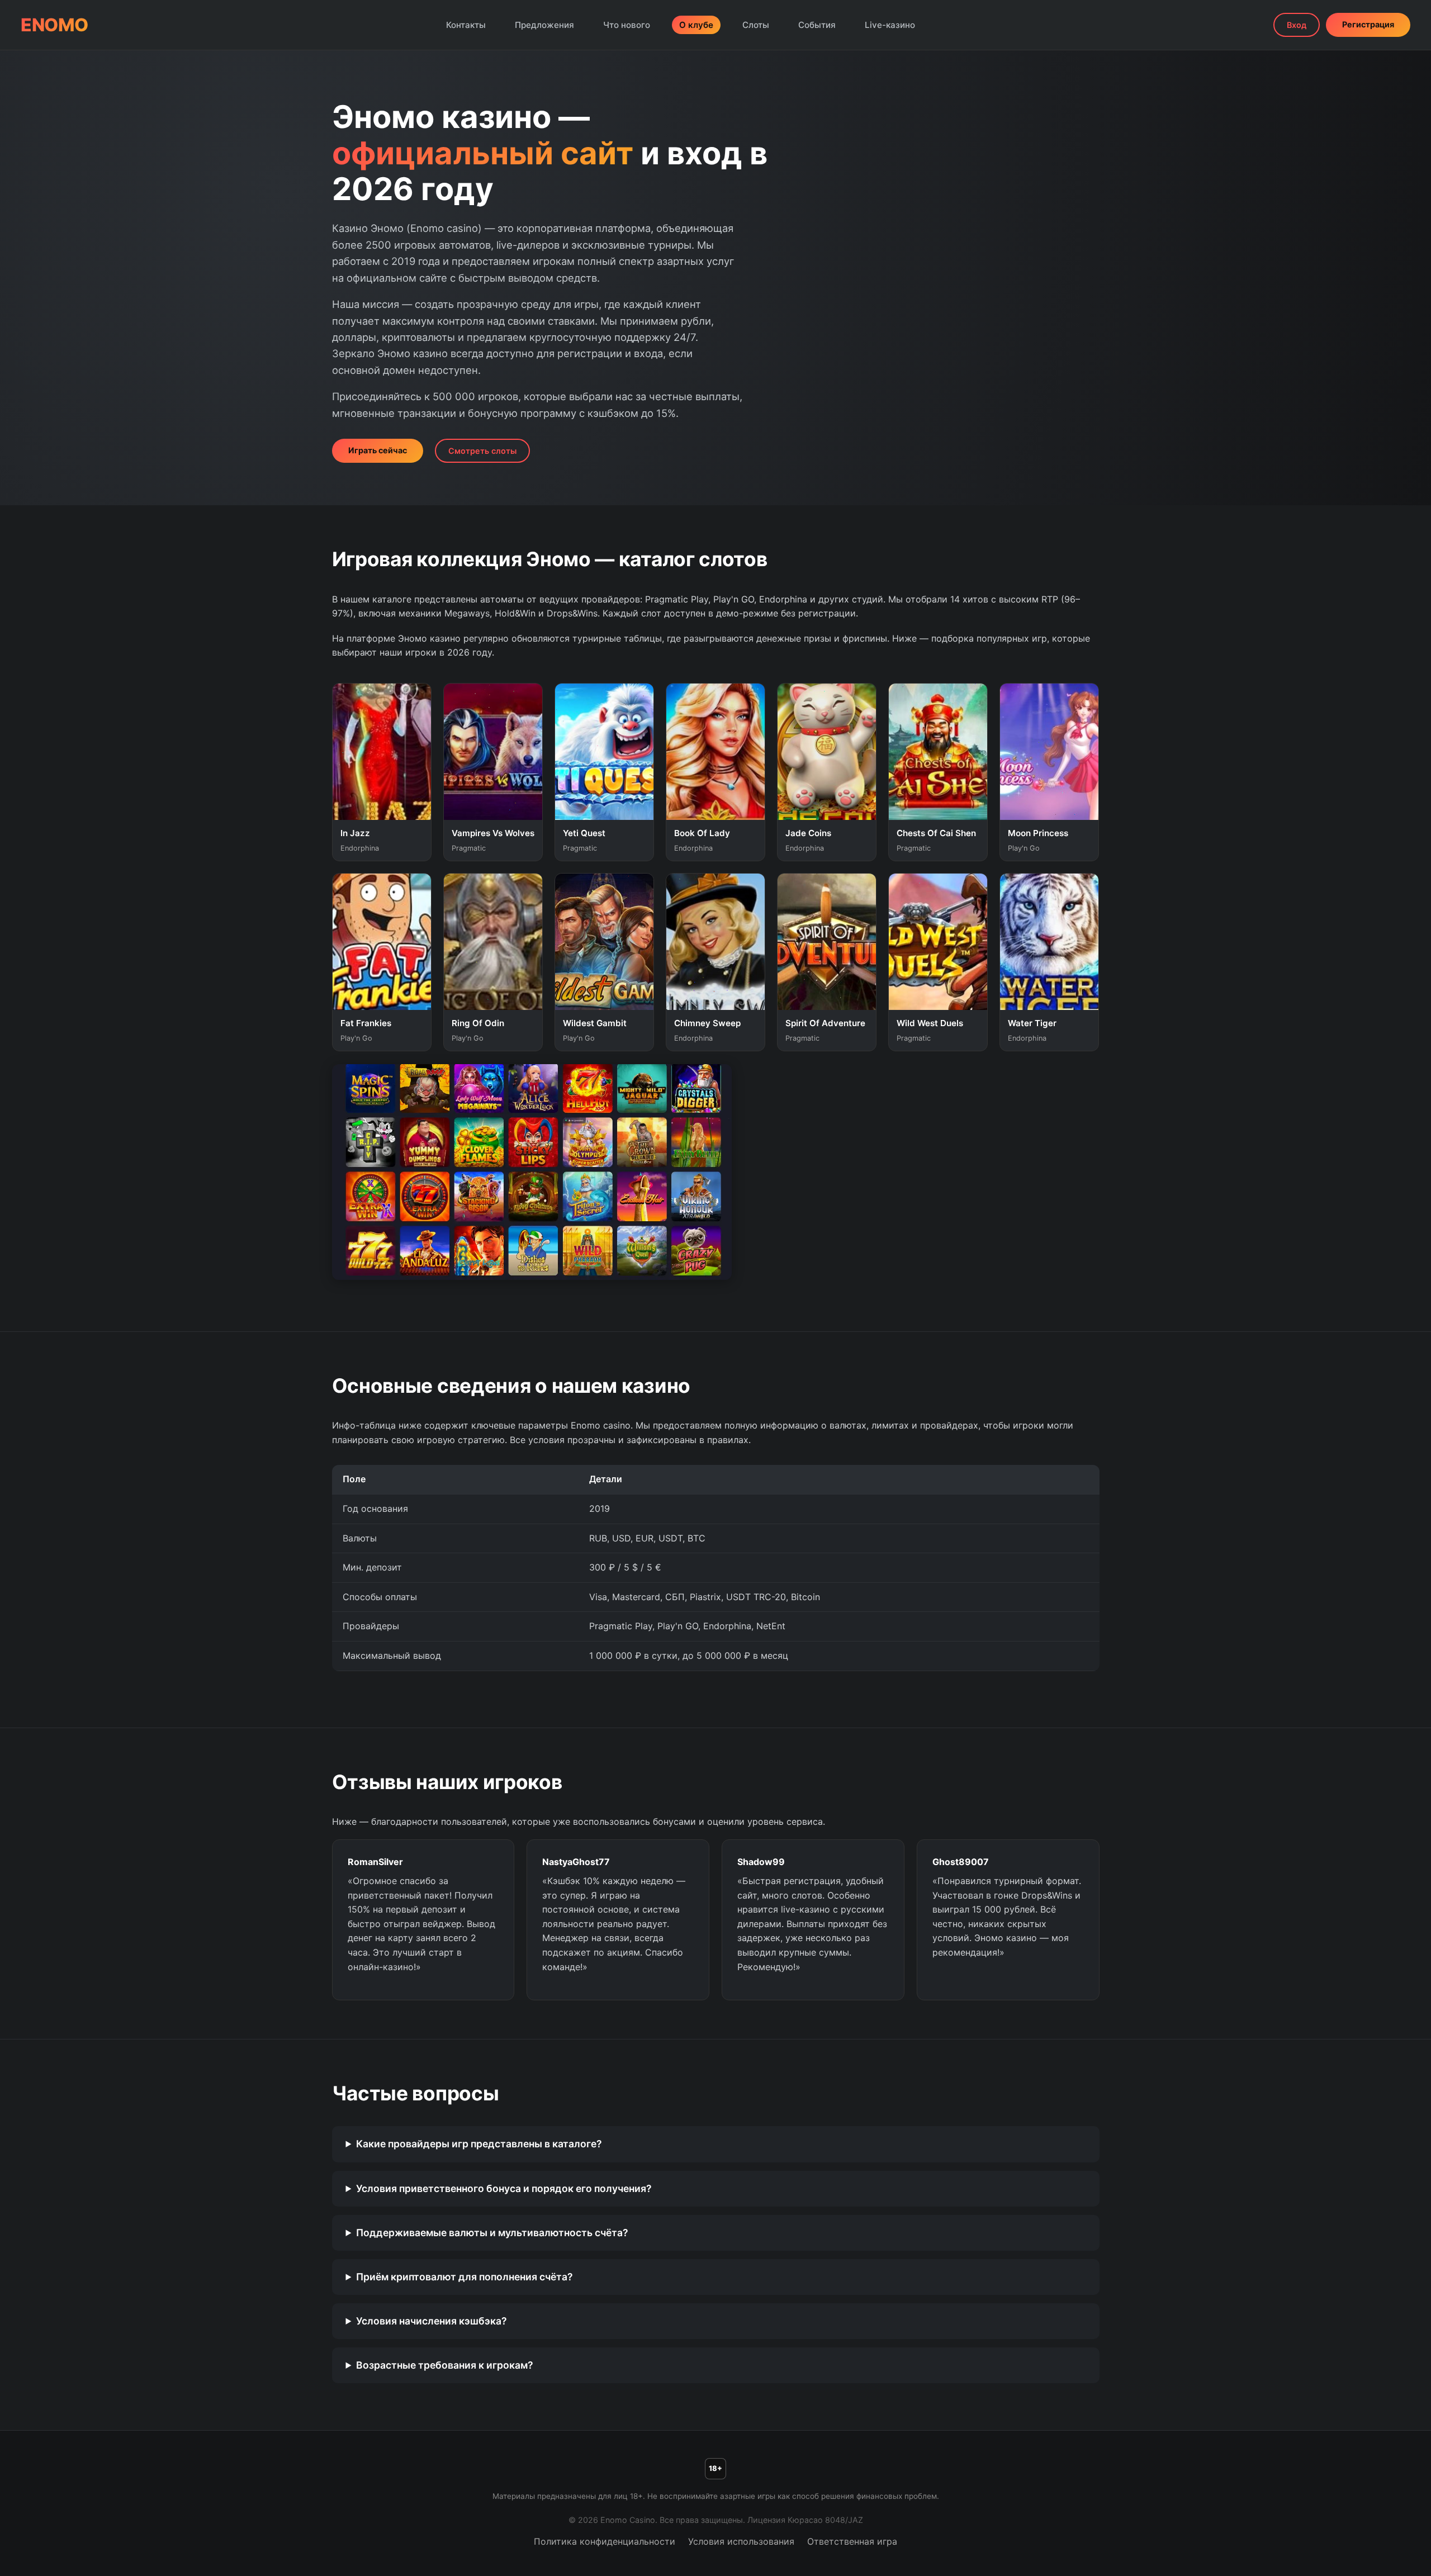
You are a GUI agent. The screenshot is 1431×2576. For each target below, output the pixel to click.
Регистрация (1368, 24)
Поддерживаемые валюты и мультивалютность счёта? (492, 2233)
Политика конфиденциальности (605, 2541)
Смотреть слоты (482, 451)
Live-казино (890, 25)
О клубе (696, 25)
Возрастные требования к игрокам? (445, 2365)
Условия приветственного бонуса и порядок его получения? (504, 2188)
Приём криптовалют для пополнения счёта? (465, 2277)
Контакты (466, 25)
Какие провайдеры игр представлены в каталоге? (479, 2144)
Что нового (627, 25)
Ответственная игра (852, 2541)
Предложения (544, 25)
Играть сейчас (378, 450)
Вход (1297, 25)
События (817, 25)
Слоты (756, 25)
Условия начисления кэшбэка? (432, 2321)
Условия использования (741, 2541)
